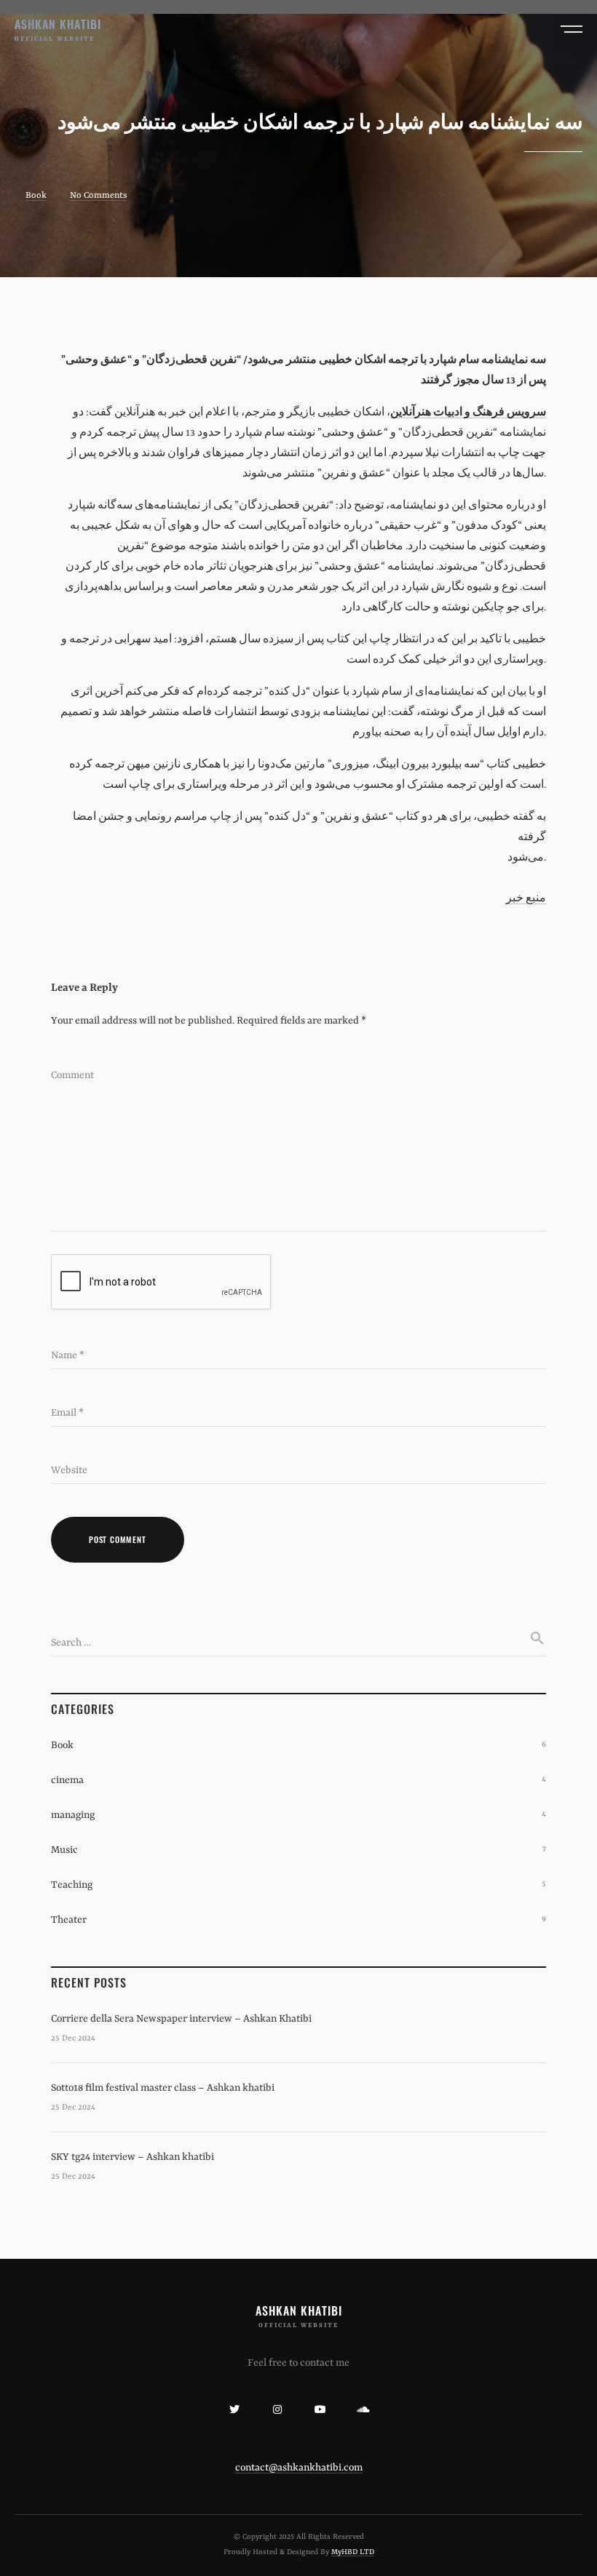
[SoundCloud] (363, 2409)
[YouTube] (320, 2409)
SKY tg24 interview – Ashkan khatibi (133, 2157)
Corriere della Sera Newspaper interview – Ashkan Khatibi (181, 2019)
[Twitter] (234, 2409)
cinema (67, 1780)
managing (73, 1815)
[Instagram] (277, 2409)
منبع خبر (526, 898)
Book (36, 196)
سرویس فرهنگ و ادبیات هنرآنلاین (468, 412)
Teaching (72, 1885)
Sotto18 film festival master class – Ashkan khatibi (163, 2088)
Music (64, 1850)
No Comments (98, 196)
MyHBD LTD (353, 2552)
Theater (69, 1920)
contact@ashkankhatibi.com (299, 2468)
